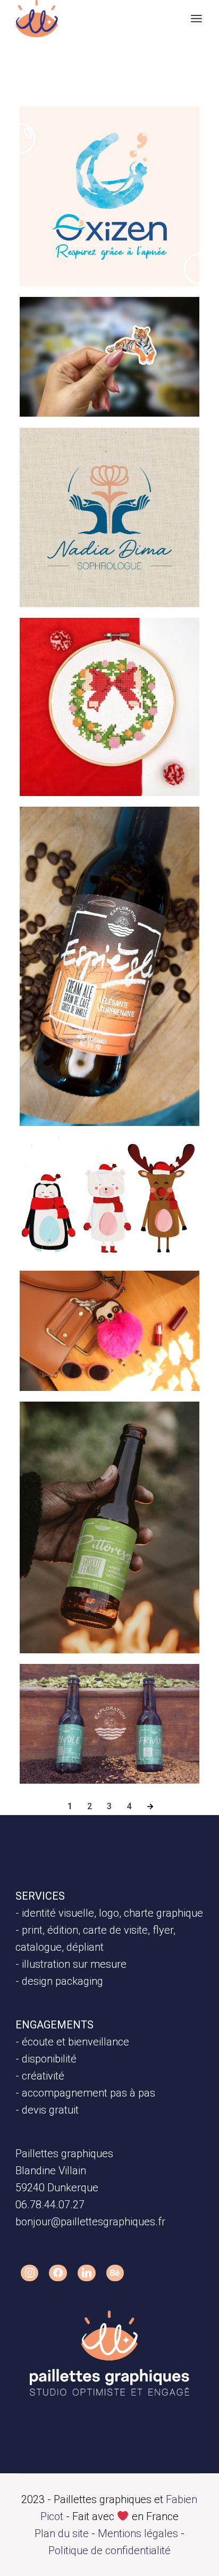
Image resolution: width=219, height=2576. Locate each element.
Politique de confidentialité (109, 2550)
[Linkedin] (87, 2273)
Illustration (64, 321)
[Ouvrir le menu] (196, 19)
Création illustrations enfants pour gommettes (102, 366)
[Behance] (115, 2273)
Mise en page (123, 831)
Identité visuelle (74, 130)
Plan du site (62, 2533)
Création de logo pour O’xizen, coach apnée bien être (104, 176)
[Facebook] (58, 2273)
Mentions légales (138, 2533)
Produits (112, 321)
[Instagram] (30, 2273)
